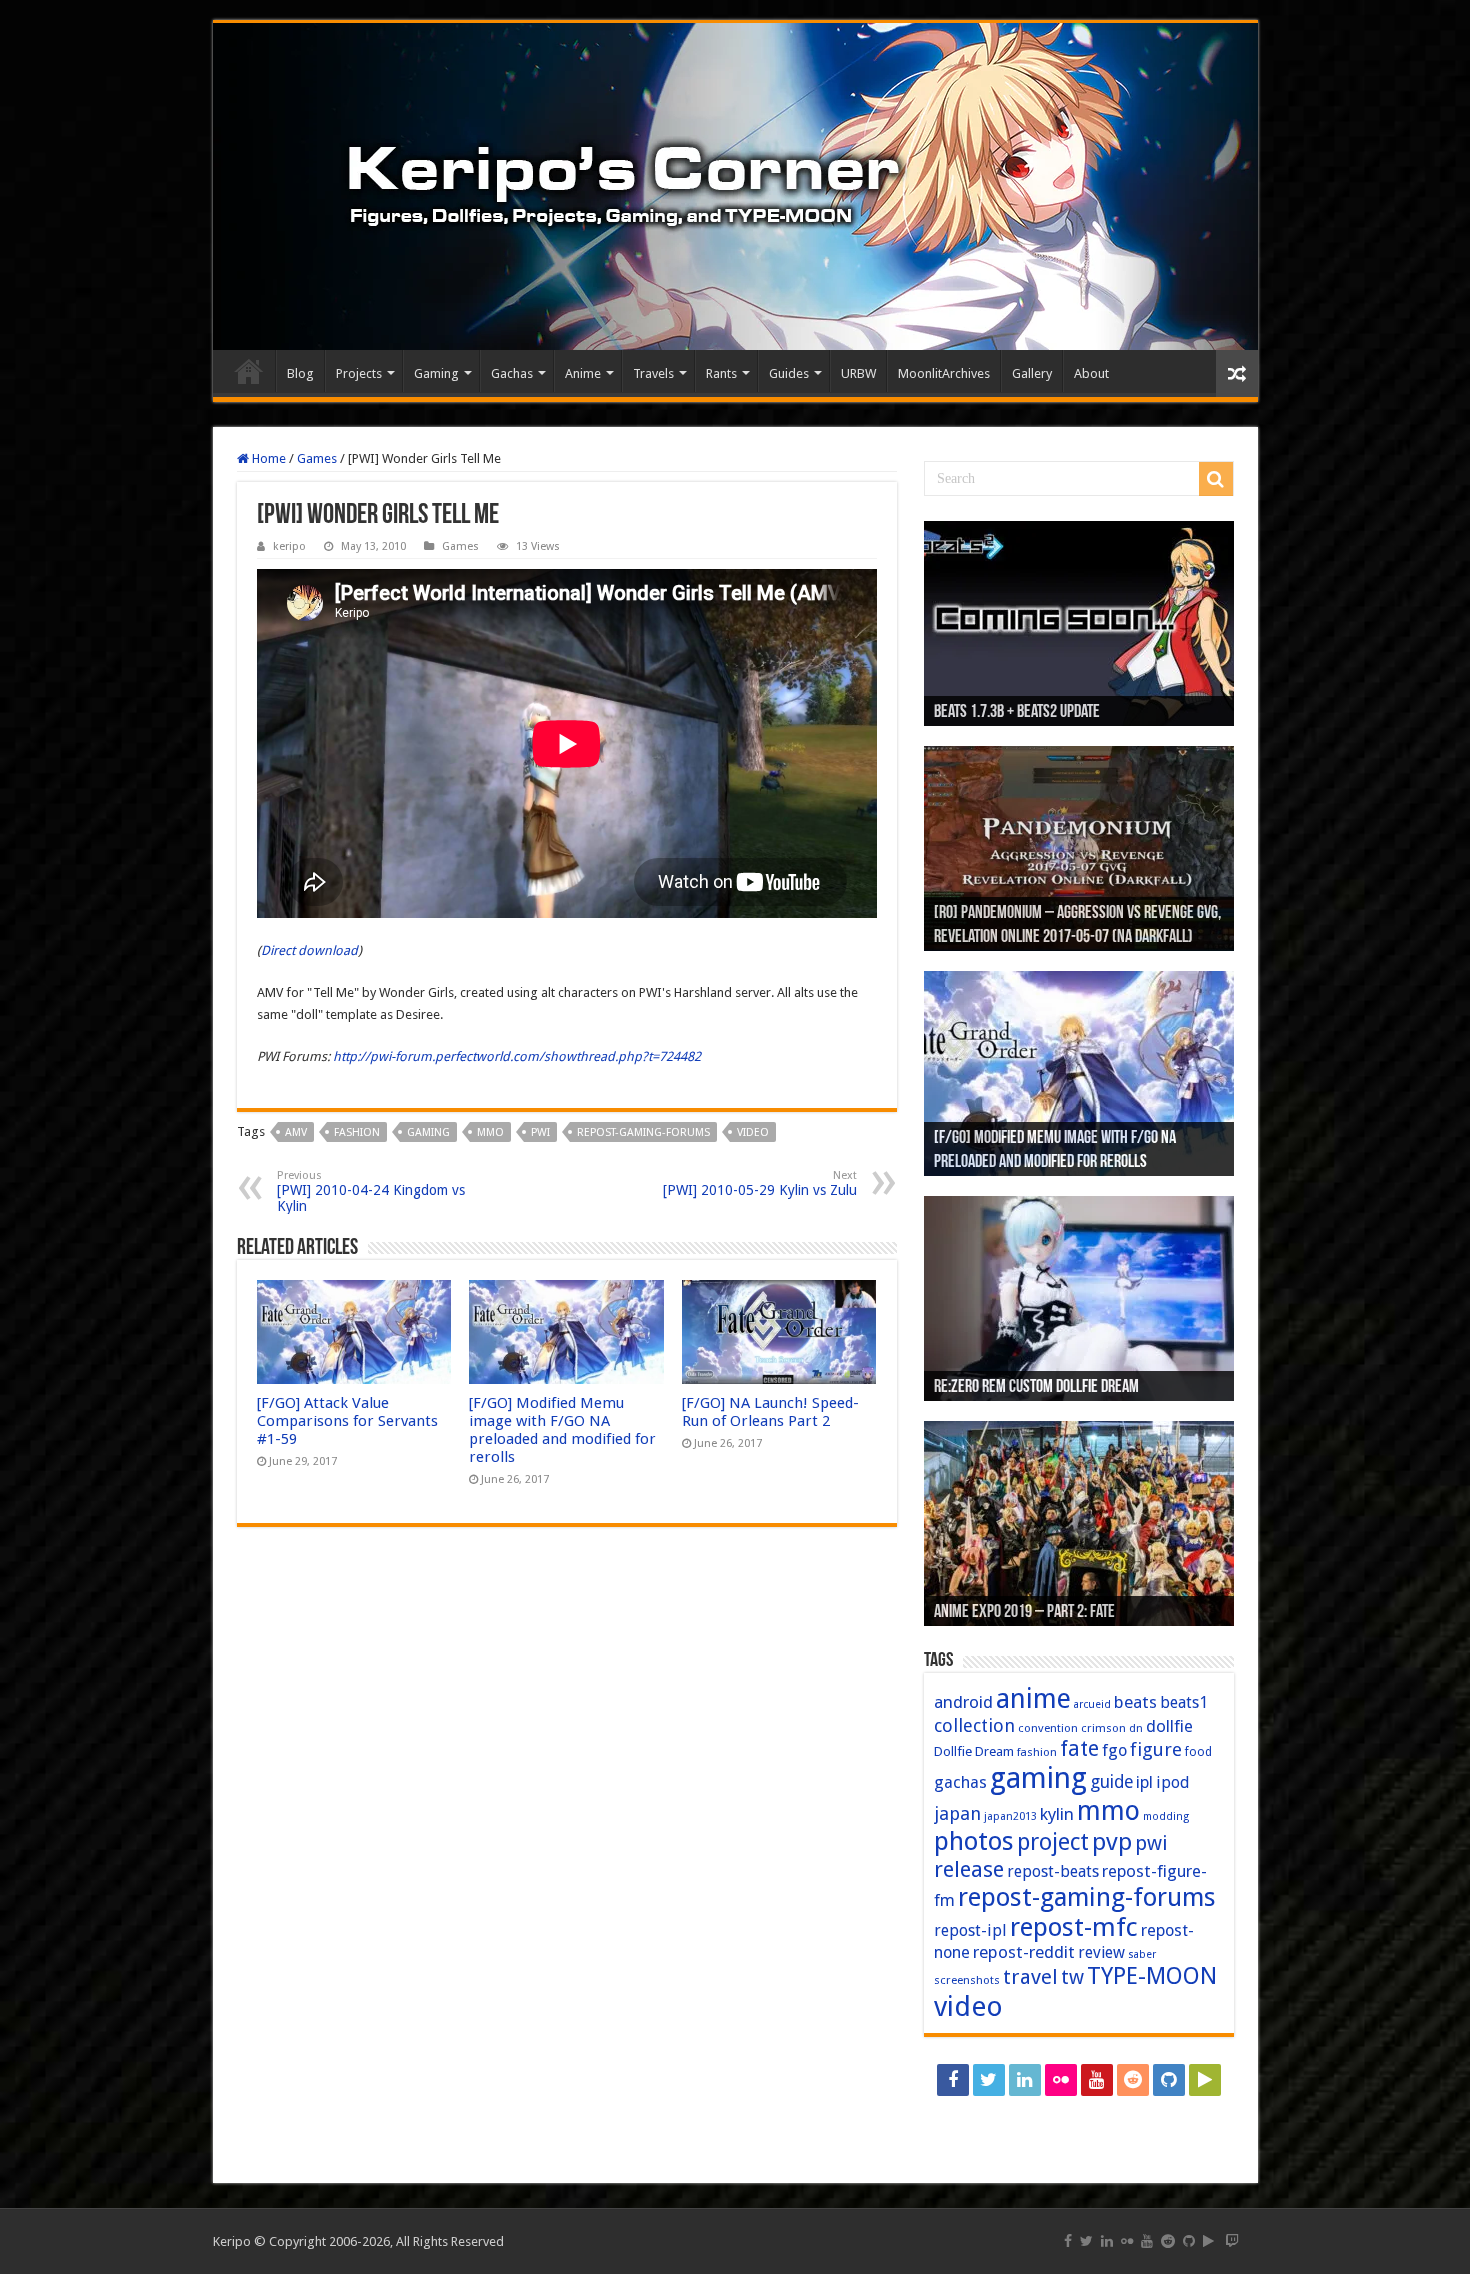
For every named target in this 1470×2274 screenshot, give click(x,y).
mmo (490, 1132)
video (753, 1132)
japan (957, 1813)
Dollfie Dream (974, 1751)
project (1053, 1842)
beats (1135, 1702)
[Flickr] (1061, 2080)
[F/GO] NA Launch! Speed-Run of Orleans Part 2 (770, 1412)
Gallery (1032, 373)
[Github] (1169, 2080)
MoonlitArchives (944, 373)
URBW (858, 373)
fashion (357, 1132)
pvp (1112, 1841)
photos (974, 1841)
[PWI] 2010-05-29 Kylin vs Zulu (760, 1183)
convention (1048, 1728)
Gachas (512, 373)
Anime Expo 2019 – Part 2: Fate (1024, 1613)
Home (249, 371)
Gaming (436, 373)
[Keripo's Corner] (735, 186)
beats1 (1184, 1702)
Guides (789, 373)
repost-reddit (1024, 1952)
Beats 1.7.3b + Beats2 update (1017, 713)
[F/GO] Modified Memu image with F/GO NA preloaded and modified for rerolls (562, 1430)
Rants (721, 373)
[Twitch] (1079, 2116)
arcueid (1092, 1704)
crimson (1103, 1728)
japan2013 (1010, 1816)
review (1101, 1952)
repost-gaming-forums (643, 1132)
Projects (359, 373)
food (1198, 1752)
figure (1156, 1749)
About (1091, 373)
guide (1111, 1782)
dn (1136, 1728)
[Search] (1216, 479)
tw (1072, 1977)
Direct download (309, 950)
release (969, 1869)
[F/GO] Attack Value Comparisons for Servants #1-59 (347, 1421)
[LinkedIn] (1025, 2080)
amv (296, 1132)
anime (1033, 1699)
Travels (653, 373)
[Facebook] (953, 2080)
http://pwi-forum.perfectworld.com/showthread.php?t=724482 (517, 1056)
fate (1079, 1748)
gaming (428, 1132)
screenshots (967, 1980)
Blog (300, 373)
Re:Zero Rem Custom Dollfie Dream (1036, 1388)
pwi (540, 1132)
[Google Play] (1205, 2080)
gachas (960, 1782)
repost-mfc (1074, 1927)
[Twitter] (989, 2080)
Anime (583, 373)
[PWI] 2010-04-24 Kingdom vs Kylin (371, 1191)
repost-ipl (970, 1930)
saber (1142, 1954)
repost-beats (1053, 1871)
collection (974, 1725)
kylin (1057, 1814)
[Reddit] (1133, 2080)
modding (1166, 1816)
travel (1030, 1977)
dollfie (1169, 1726)
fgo (1114, 1750)
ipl (1144, 1782)
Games (317, 458)
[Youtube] (1097, 2080)
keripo (289, 546)
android (963, 1702)
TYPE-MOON (1152, 1976)
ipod (1173, 1782)
